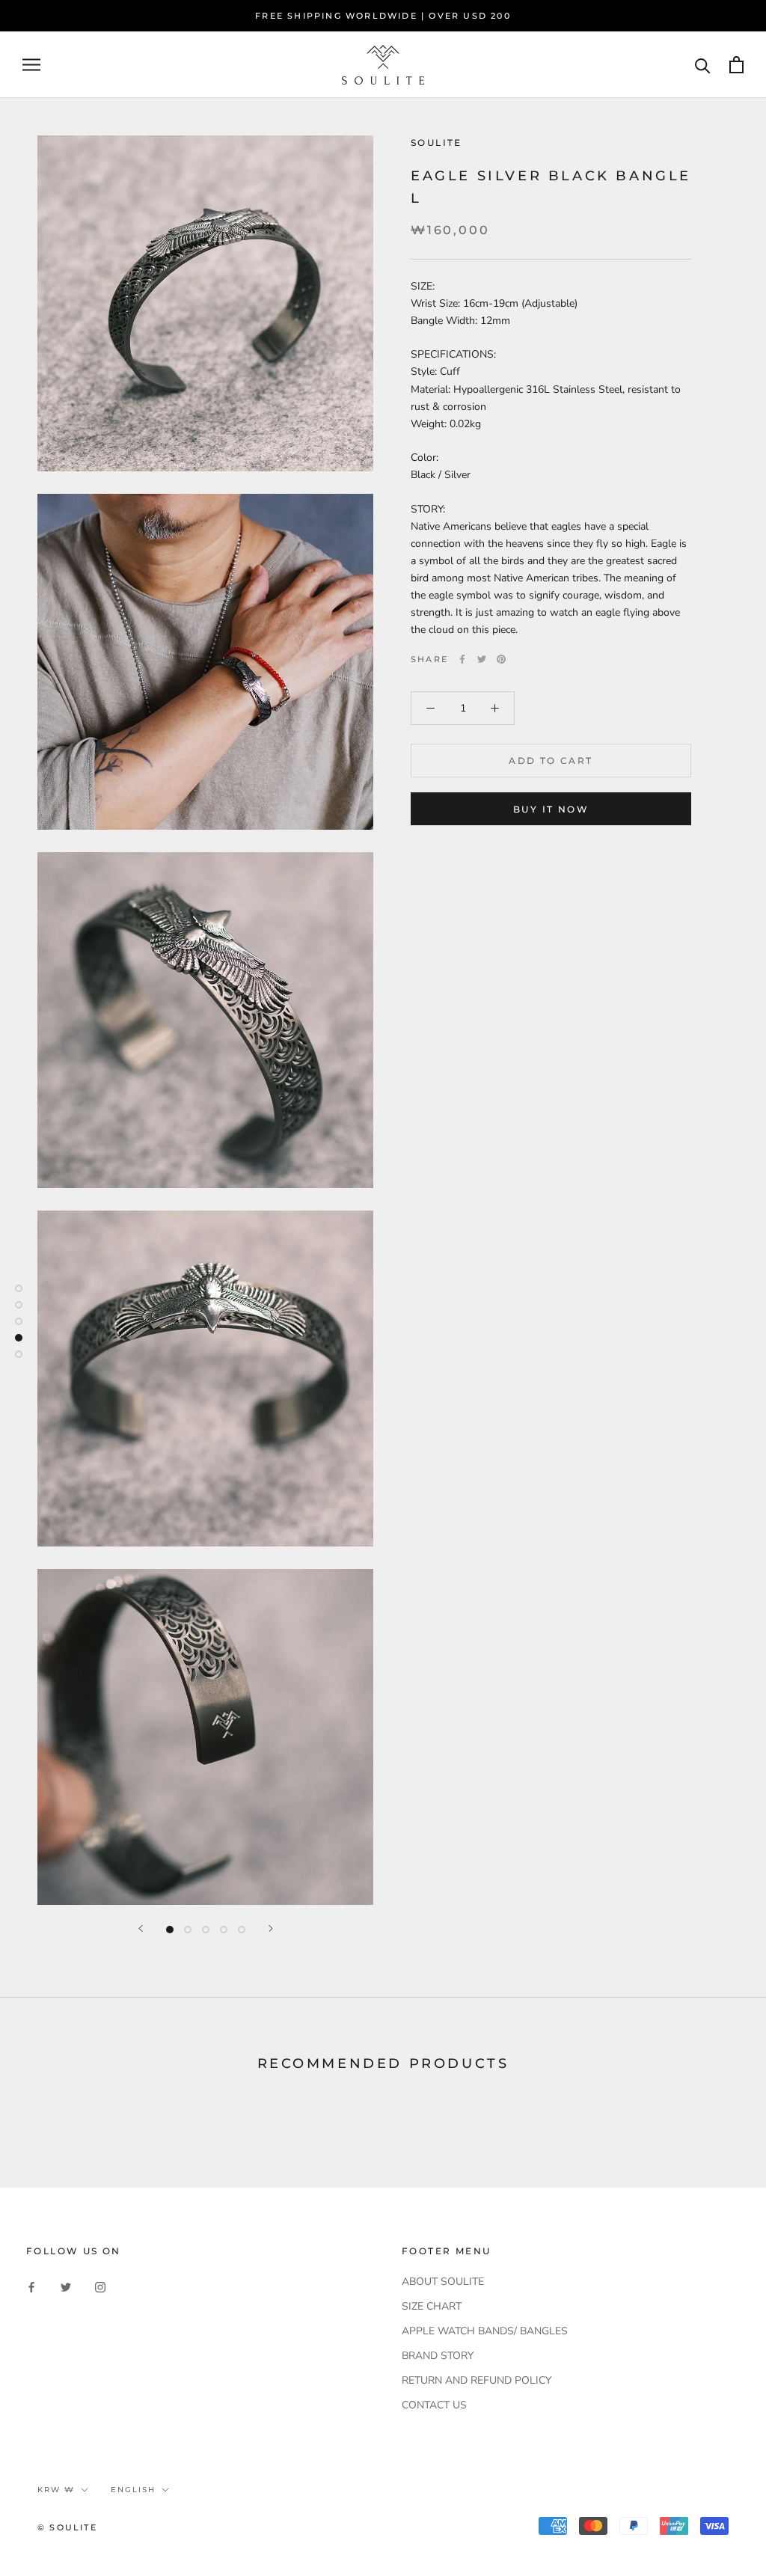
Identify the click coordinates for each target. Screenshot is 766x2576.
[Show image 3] (206, 1930)
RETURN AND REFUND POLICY (477, 2380)
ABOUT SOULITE (443, 2282)
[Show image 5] (242, 1930)
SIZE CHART (432, 2306)
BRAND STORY (438, 2356)
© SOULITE (67, 2527)
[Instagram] (100, 2287)
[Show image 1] (170, 1930)
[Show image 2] (188, 1930)
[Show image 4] (224, 1930)
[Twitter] (482, 659)
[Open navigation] (31, 65)
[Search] (703, 65)
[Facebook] (462, 659)
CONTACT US (434, 2405)
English (133, 2490)
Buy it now (551, 809)
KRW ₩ (56, 2490)
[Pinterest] (501, 659)
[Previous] (141, 1928)
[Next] (271, 1928)
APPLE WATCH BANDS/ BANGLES (485, 2331)
